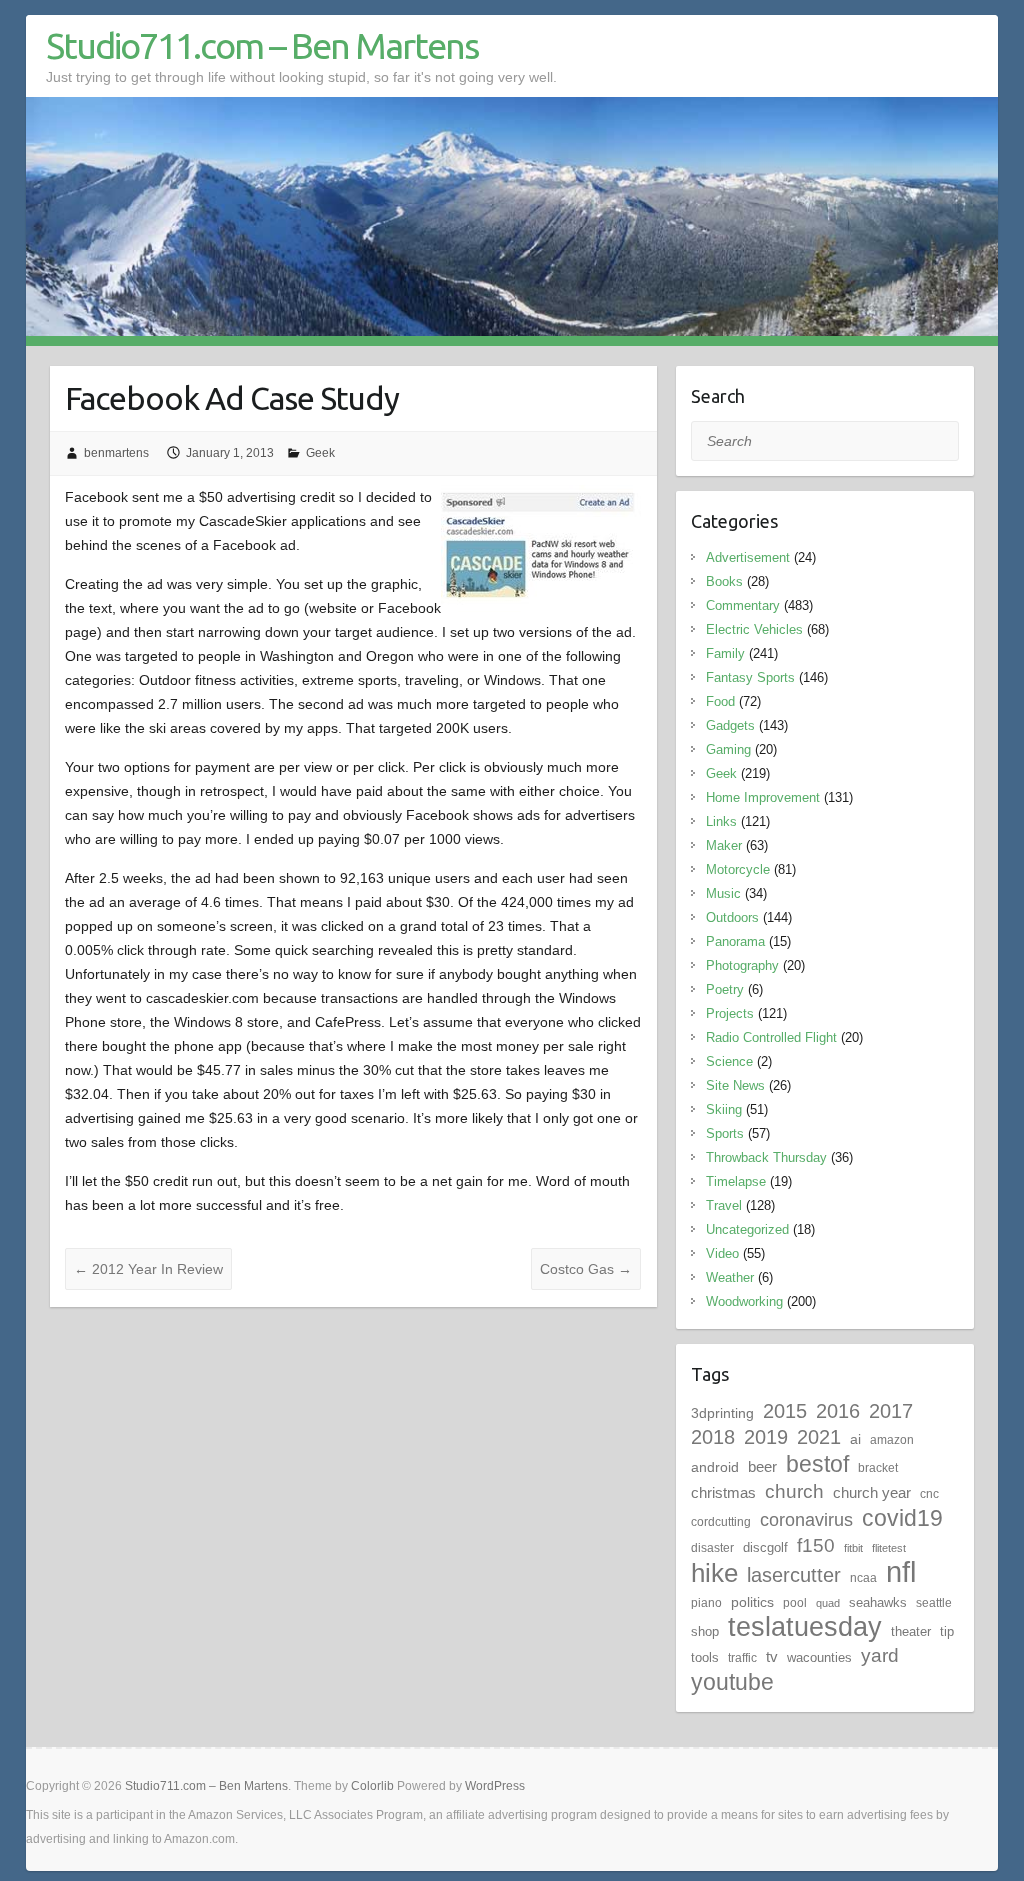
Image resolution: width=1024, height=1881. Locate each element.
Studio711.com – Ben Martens (262, 45)
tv (772, 1656)
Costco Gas (586, 1269)
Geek (320, 453)
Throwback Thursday (766, 1157)
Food (720, 701)
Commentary (743, 605)
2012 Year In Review (148, 1269)
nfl (901, 1571)
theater (911, 1631)
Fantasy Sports (750, 677)
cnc (929, 1494)
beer (762, 1466)
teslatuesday (805, 1627)
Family (725, 653)
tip (947, 1631)
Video (722, 1253)
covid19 (902, 1518)
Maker (724, 845)
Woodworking (744, 1301)
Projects (730, 1013)
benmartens (116, 453)
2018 (713, 1437)
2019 (766, 1437)
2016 (838, 1411)
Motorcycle (738, 869)
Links (721, 821)
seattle (934, 1603)
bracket (878, 1468)
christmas (723, 1492)
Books (724, 581)
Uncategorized (747, 1229)
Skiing (724, 1109)
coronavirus (806, 1519)
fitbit (853, 1548)
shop (705, 1631)
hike (714, 1573)
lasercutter (794, 1575)
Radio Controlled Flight (771, 1037)
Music (723, 893)
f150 (816, 1545)
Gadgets (730, 725)
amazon (892, 1440)
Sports (725, 1133)
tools (705, 1657)
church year (872, 1492)
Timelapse (736, 1181)
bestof (817, 1464)
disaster (712, 1548)
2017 (891, 1411)
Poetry (725, 989)
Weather (730, 1277)
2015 (785, 1411)
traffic (742, 1658)
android (715, 1467)
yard (880, 1655)
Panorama (735, 941)
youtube (732, 1682)
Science (729, 1061)
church (794, 1491)
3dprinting (722, 1413)
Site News (735, 1085)
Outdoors (732, 917)
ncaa (863, 1578)
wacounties (819, 1657)
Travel (724, 1205)
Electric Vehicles (754, 629)
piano (706, 1603)
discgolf (765, 1547)
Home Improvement (763, 797)
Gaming (728, 749)
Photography (742, 965)
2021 (819, 1437)
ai (855, 1439)
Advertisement (748, 557)
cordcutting (721, 1522)
